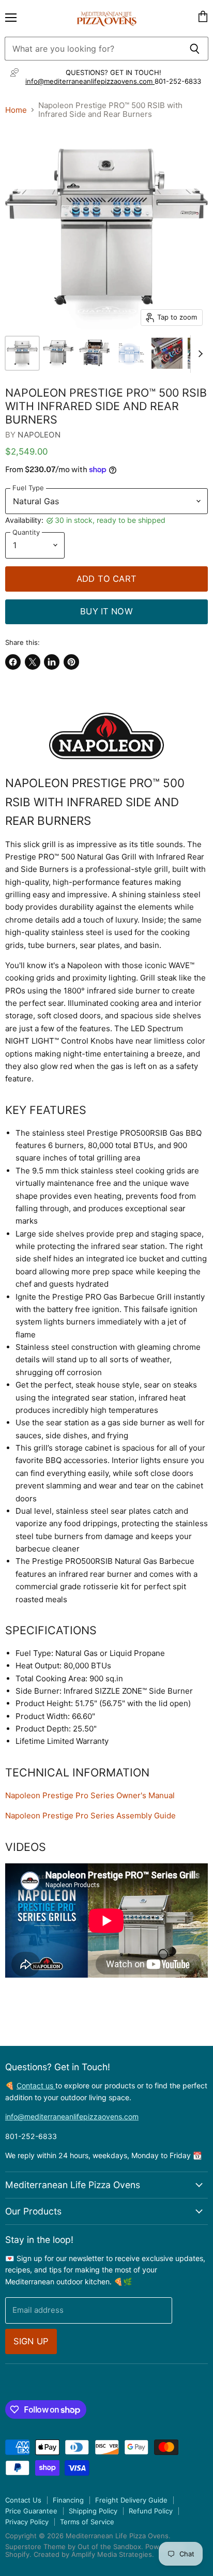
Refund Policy (151, 2511)
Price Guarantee (31, 2511)
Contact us (36, 2085)
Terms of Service (87, 2522)
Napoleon (39, 435)
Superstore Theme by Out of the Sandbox (73, 2547)
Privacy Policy (27, 2522)
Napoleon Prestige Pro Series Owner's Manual (90, 1795)
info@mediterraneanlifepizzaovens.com (90, 81)
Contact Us (23, 2500)
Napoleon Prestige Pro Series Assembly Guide (90, 1816)
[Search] (195, 49)
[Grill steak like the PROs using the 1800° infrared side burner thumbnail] (131, 353)
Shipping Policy (93, 2511)
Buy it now (106, 611)
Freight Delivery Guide (131, 2500)
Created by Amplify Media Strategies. (94, 2554)
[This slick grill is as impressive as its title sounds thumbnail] (22, 353)
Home (16, 110)
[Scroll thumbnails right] (199, 354)
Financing (68, 2500)
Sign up (31, 2341)
